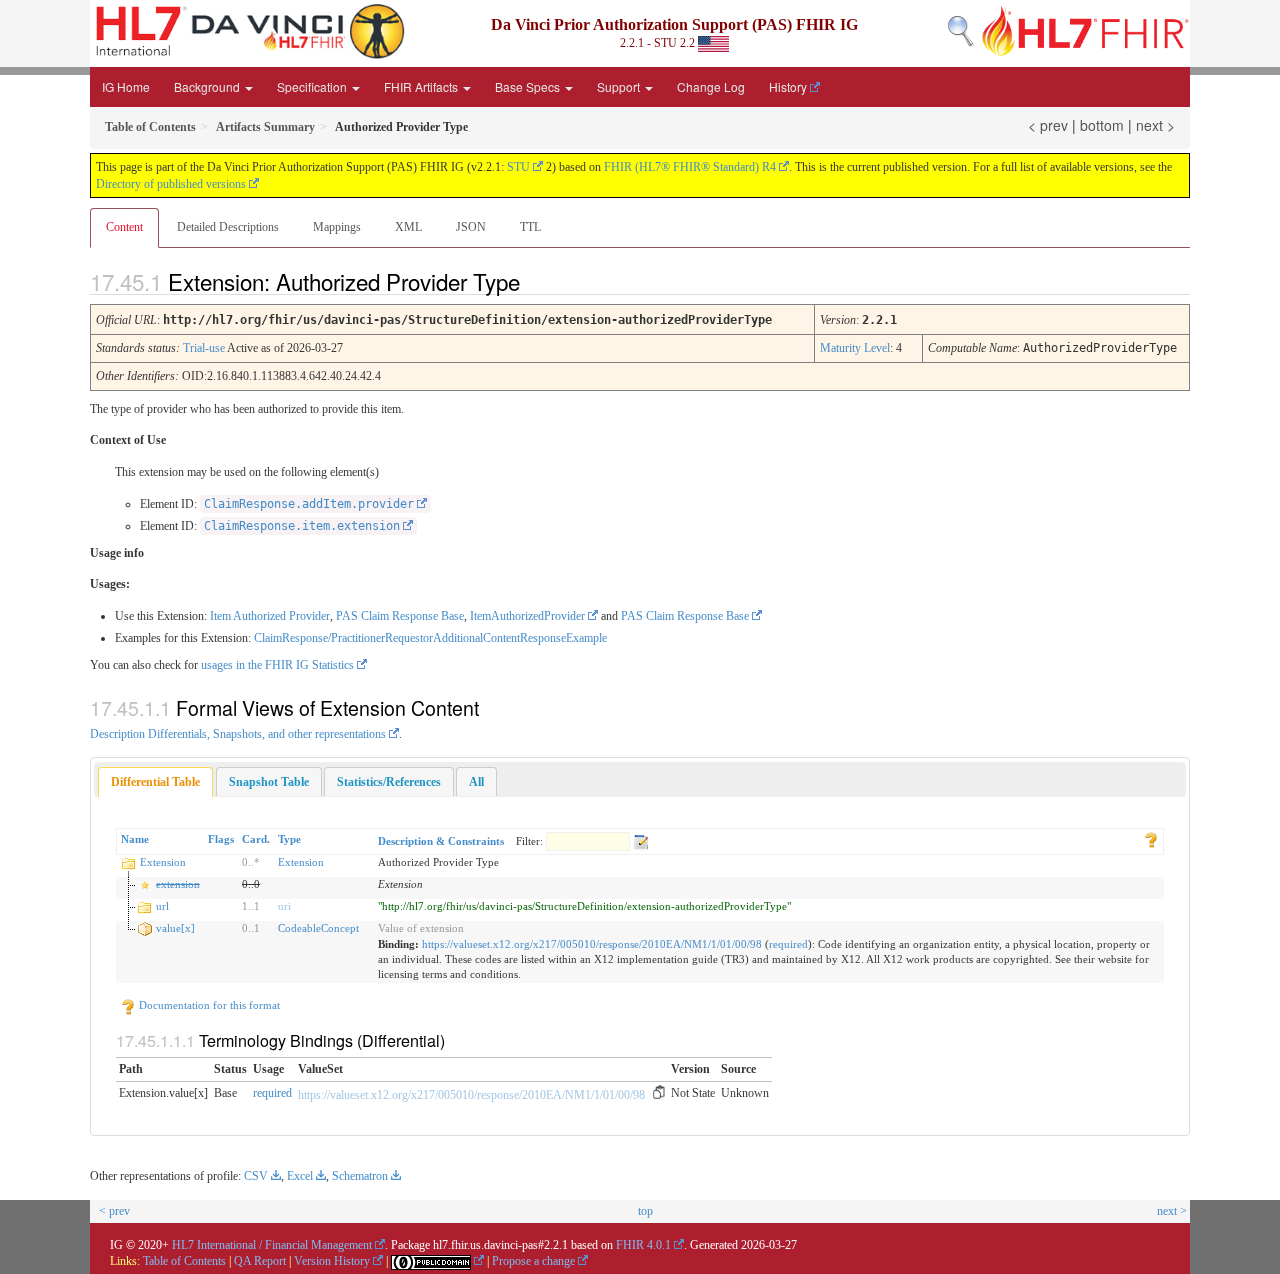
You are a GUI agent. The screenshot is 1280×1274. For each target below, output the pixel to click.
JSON (471, 227)
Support (620, 86)
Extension (163, 862)
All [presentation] (476, 782)
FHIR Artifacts (422, 86)
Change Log (711, 86)
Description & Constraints (441, 841)
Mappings (337, 227)
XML (408, 227)
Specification (313, 86)
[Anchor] (537, 281)
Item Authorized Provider (270, 616)
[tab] (155, 782)
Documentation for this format (208, 1005)
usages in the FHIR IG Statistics (277, 665)
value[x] (175, 928)
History (788, 86)
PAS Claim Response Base (400, 616)
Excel (300, 1176)
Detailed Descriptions (228, 227)
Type (289, 839)
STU (518, 167)
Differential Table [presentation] (155, 782)
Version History (332, 1261)
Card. (256, 839)
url (162, 906)
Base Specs (529, 86)
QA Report (260, 1261)
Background (208, 86)
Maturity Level (855, 348)
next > (1155, 125)
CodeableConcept (318, 928)
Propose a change (533, 1261)
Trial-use (204, 348)
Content (124, 227)
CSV (256, 1176)
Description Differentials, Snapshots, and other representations (238, 734)
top (645, 1211)
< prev (1048, 125)
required (788, 944)
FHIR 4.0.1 (643, 1245)
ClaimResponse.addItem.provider (309, 504)
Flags (221, 839)
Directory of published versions (171, 184)
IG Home (126, 86)
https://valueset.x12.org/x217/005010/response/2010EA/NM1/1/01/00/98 (592, 944)
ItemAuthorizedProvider (527, 616)
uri (284, 906)
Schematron (360, 1176)
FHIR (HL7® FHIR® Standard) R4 (690, 167)
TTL (530, 227)
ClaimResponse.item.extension (302, 526)
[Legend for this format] (1151, 839)
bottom (1102, 125)
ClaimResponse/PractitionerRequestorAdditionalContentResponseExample (430, 638)
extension (178, 884)
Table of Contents (184, 1261)
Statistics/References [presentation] (389, 782)
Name (135, 839)
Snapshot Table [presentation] (269, 782)
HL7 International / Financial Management (272, 1245)
